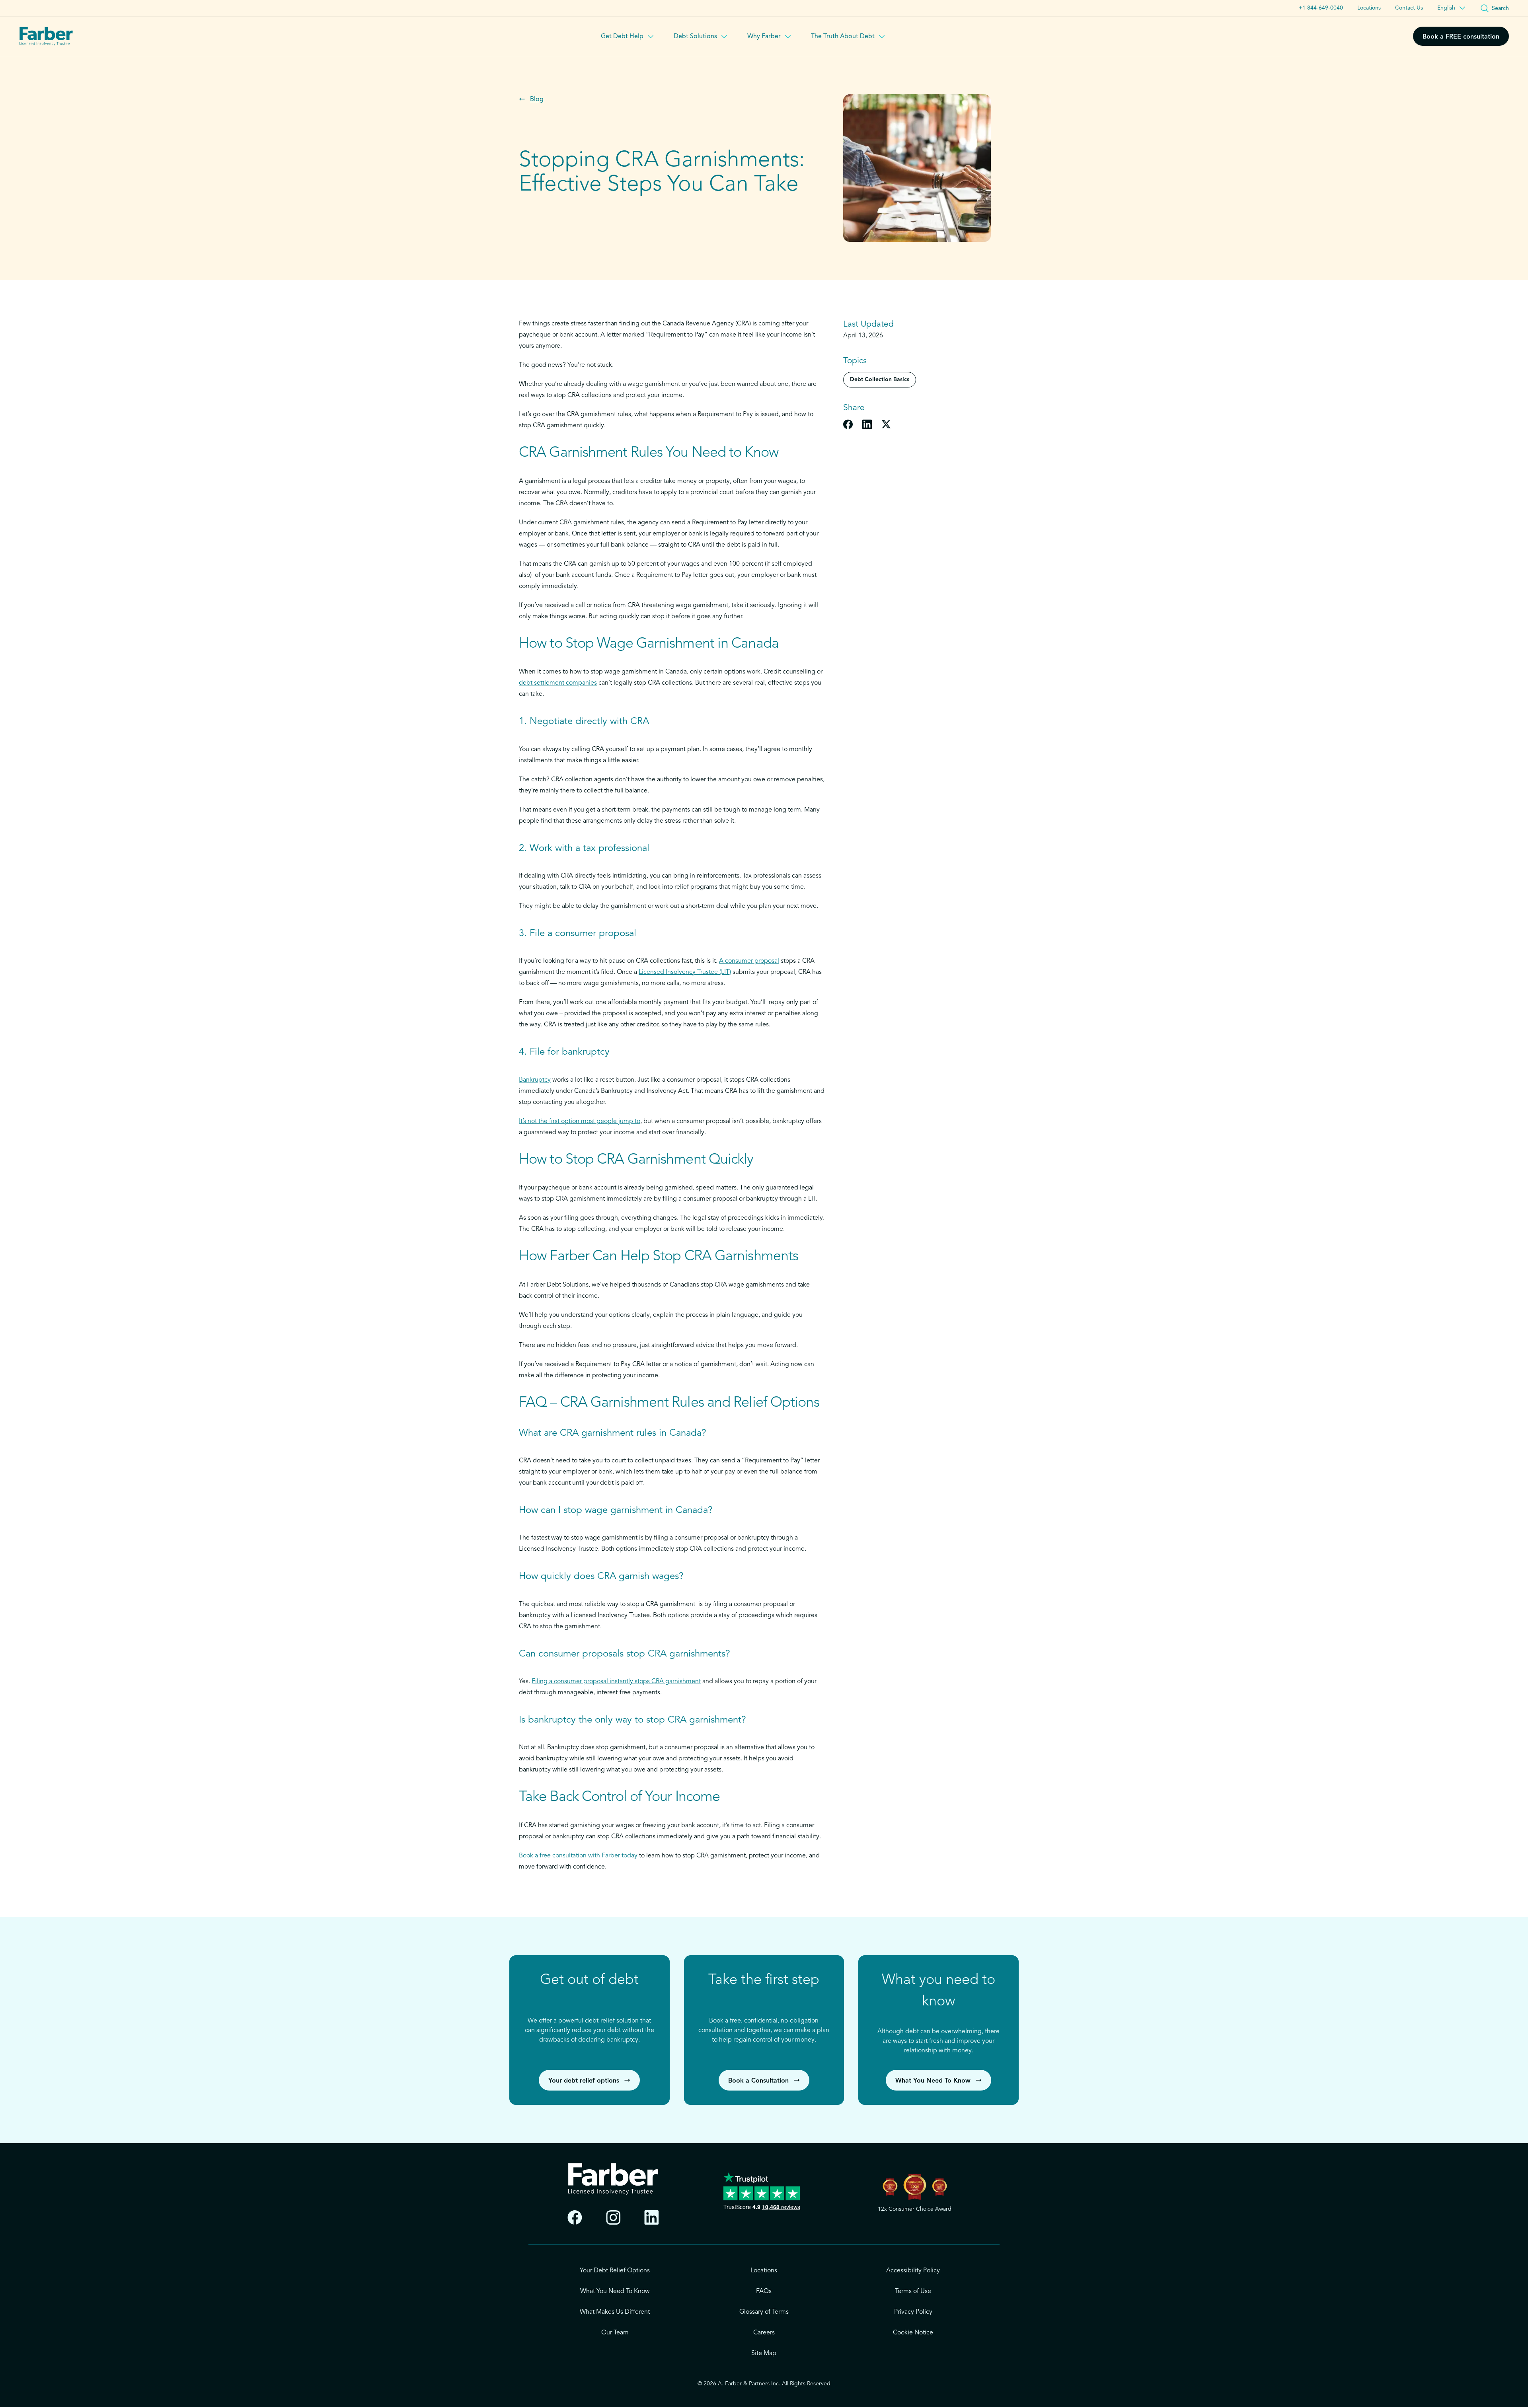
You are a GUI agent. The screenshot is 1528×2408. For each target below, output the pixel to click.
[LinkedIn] (652, 2218)
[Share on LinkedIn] (867, 424)
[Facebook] (575, 2218)
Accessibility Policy (913, 2271)
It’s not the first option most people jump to (580, 1121)
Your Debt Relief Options (615, 2271)
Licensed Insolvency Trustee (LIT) (685, 972)
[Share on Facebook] (848, 424)
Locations (1369, 8)
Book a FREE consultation (1461, 37)
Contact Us (1409, 8)
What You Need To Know (615, 2291)
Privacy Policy (913, 2312)
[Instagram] (613, 2218)
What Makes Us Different (615, 2312)
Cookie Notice (913, 2333)
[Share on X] (886, 424)
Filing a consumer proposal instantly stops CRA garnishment (616, 1682)
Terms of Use (913, 2291)
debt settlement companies (558, 683)
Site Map (764, 2353)
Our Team (615, 2333)
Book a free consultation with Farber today (578, 1856)
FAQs (764, 2291)
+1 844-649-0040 (1321, 8)
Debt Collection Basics (880, 380)
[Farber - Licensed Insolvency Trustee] (46, 36)
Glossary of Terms (764, 2312)
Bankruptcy (535, 1080)
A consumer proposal (749, 961)
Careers (764, 2333)
